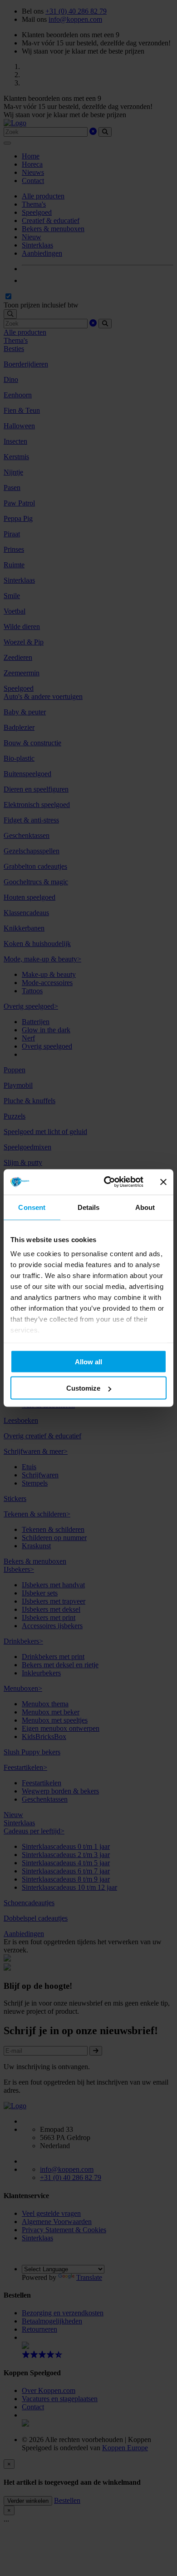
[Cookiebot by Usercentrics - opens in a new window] (107, 1182)
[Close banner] (163, 1182)
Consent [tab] (32, 1207)
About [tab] (145, 1207)
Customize (83, 1388)
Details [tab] (89, 1207)
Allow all (88, 1361)
